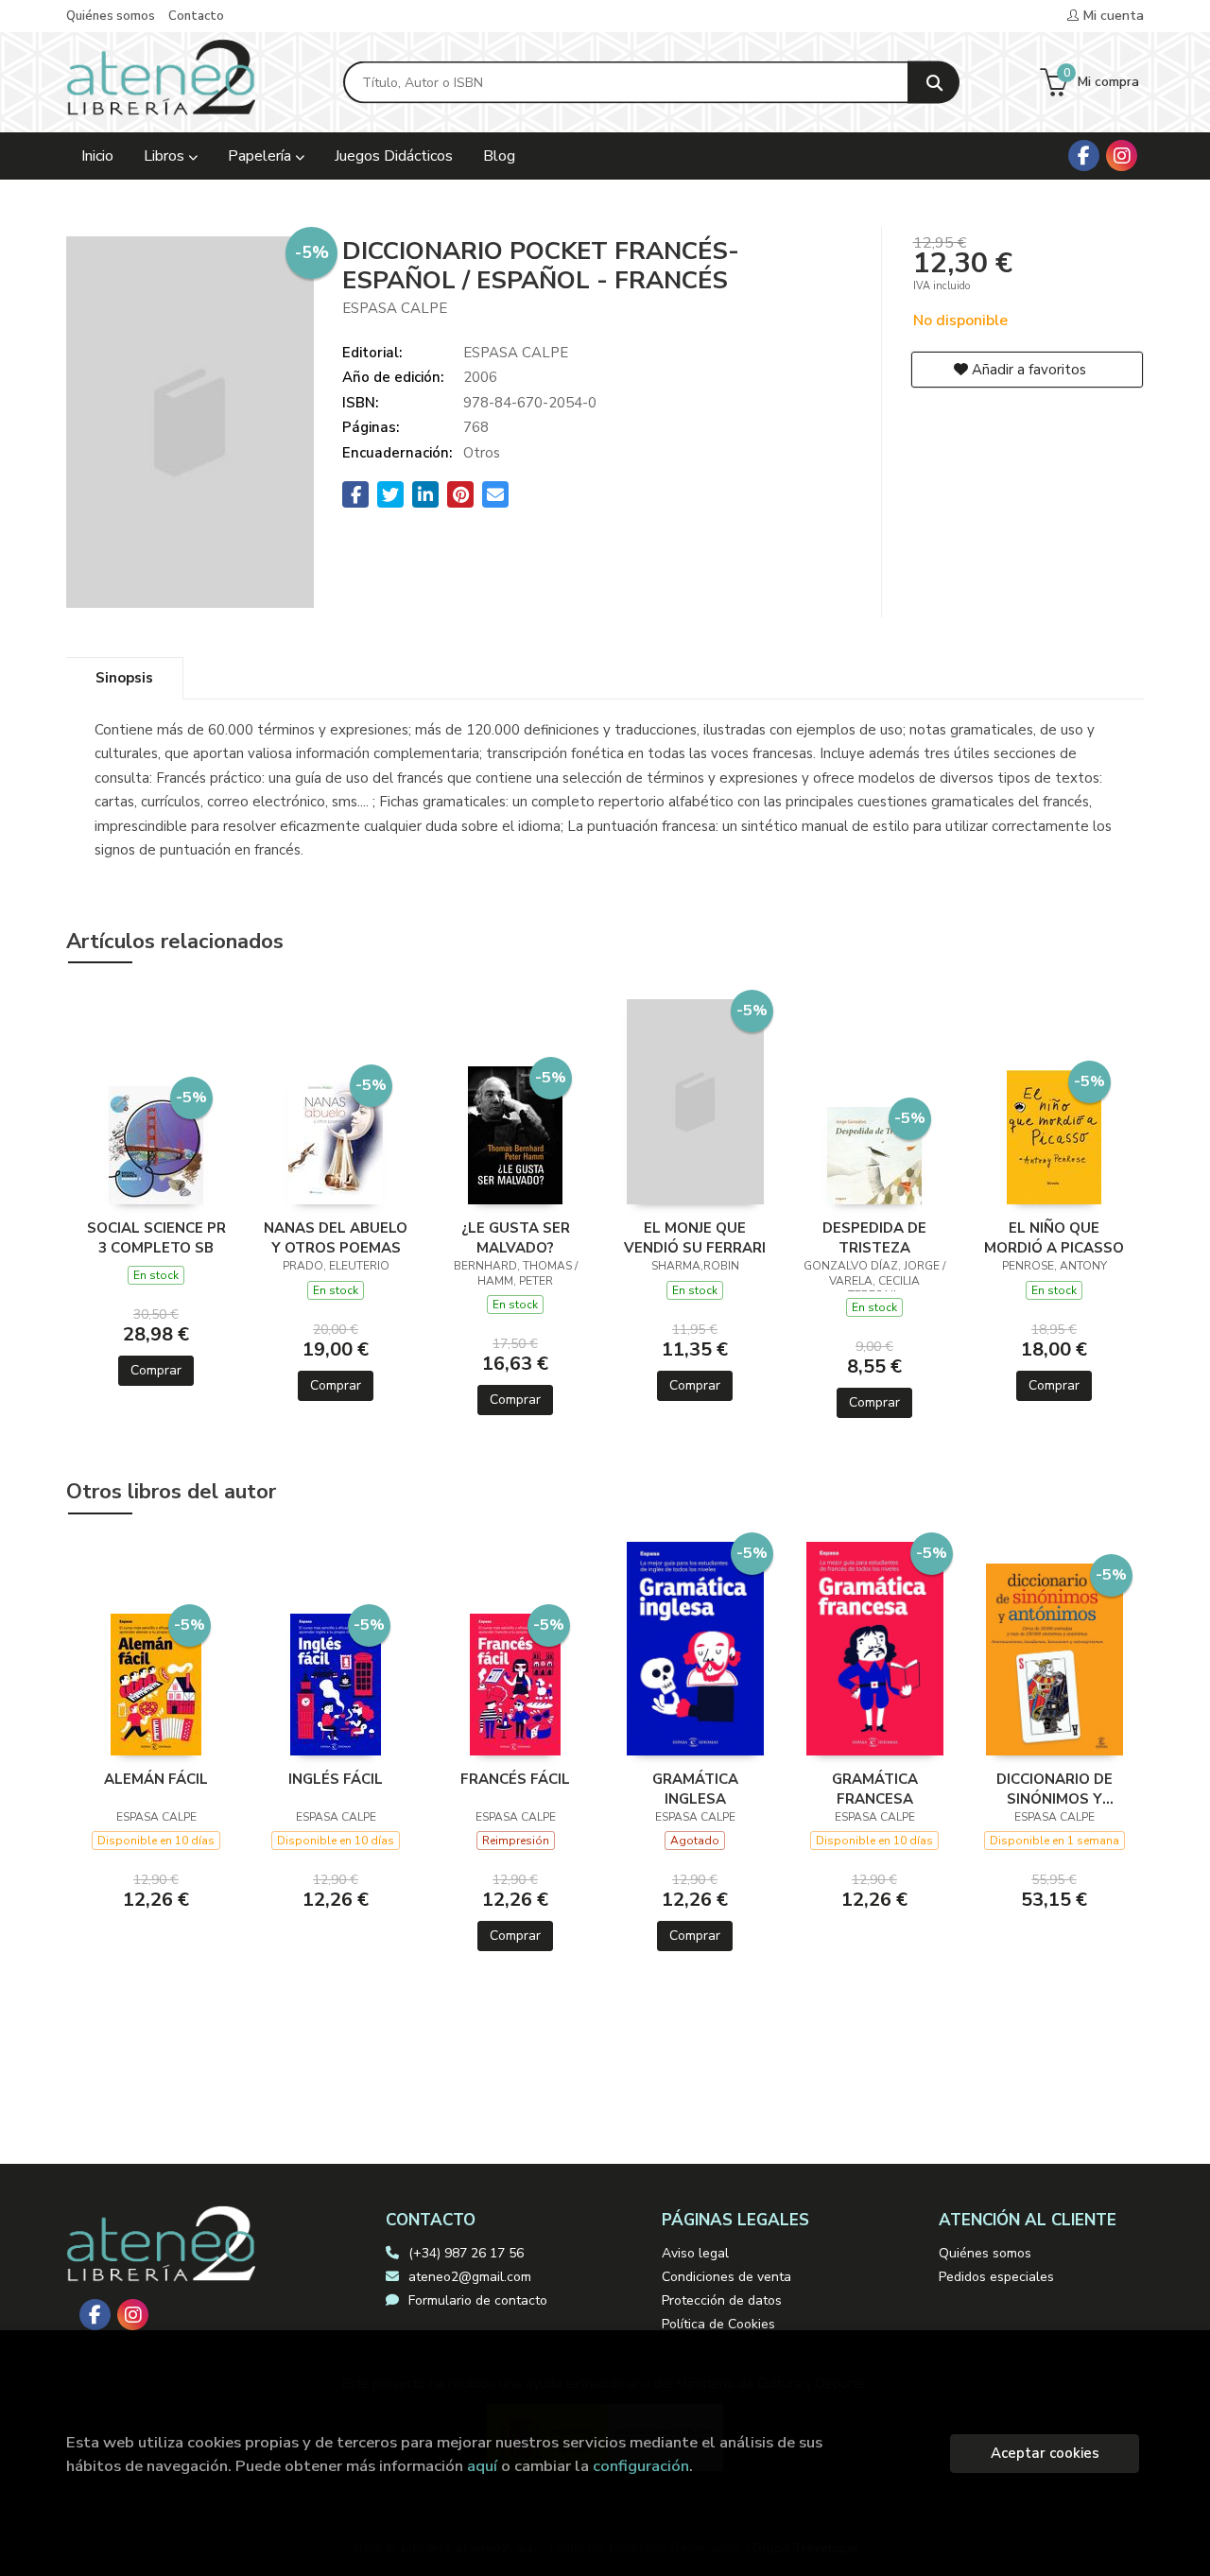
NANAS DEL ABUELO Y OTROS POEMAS (336, 1237)
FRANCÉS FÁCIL (515, 1779)
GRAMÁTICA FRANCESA (875, 1789)
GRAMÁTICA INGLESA (695, 1789)
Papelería (261, 156)
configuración (641, 2466)
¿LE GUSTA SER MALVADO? (516, 1237)
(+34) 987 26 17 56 (466, 2253)
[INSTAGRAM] (1122, 156)
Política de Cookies (718, 2324)
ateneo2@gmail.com (470, 2277)
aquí (482, 2466)
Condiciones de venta (726, 2277)
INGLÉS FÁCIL (336, 1779)
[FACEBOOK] (1084, 156)
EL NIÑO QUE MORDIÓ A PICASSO (1054, 1237)
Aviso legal (695, 2253)
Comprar (156, 1370)
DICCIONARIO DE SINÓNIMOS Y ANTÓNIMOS (1054, 1789)
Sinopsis (124, 678)
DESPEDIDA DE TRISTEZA (874, 1237)
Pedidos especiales (996, 2277)
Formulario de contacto (478, 2300)
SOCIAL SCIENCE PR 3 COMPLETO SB (156, 1237)
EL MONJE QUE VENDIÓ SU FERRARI (695, 1237)
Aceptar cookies (1045, 2453)
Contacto (196, 16)
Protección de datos (722, 2300)
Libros (166, 156)
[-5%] (156, 1144)
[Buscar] (933, 83)
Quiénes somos (111, 16)
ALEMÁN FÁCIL (156, 1779)
